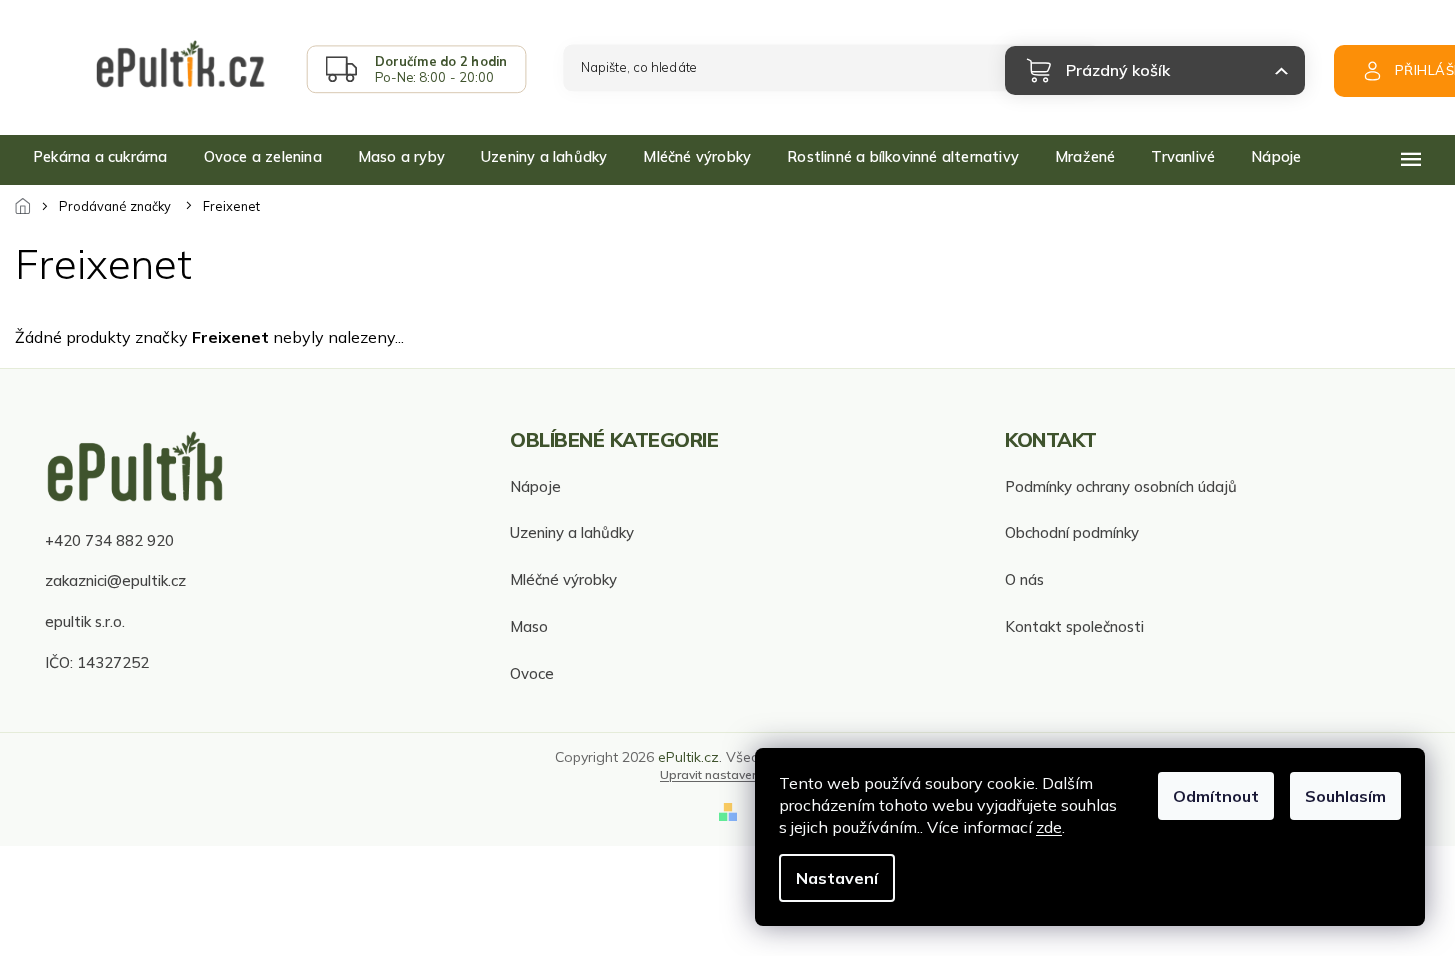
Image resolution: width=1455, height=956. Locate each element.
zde (1049, 827)
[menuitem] (100, 157)
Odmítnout (1216, 796)
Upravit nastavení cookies (735, 774)
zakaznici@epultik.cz (115, 580)
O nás (1024, 579)
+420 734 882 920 (109, 540)
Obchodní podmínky (1072, 532)
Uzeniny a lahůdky (572, 532)
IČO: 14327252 (97, 662)
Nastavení (837, 878)
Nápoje (535, 486)
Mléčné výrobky (563, 579)
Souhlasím (1345, 796)
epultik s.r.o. (85, 621)
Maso (529, 626)
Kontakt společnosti (1074, 626)
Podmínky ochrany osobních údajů (1121, 486)
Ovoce (532, 673)
